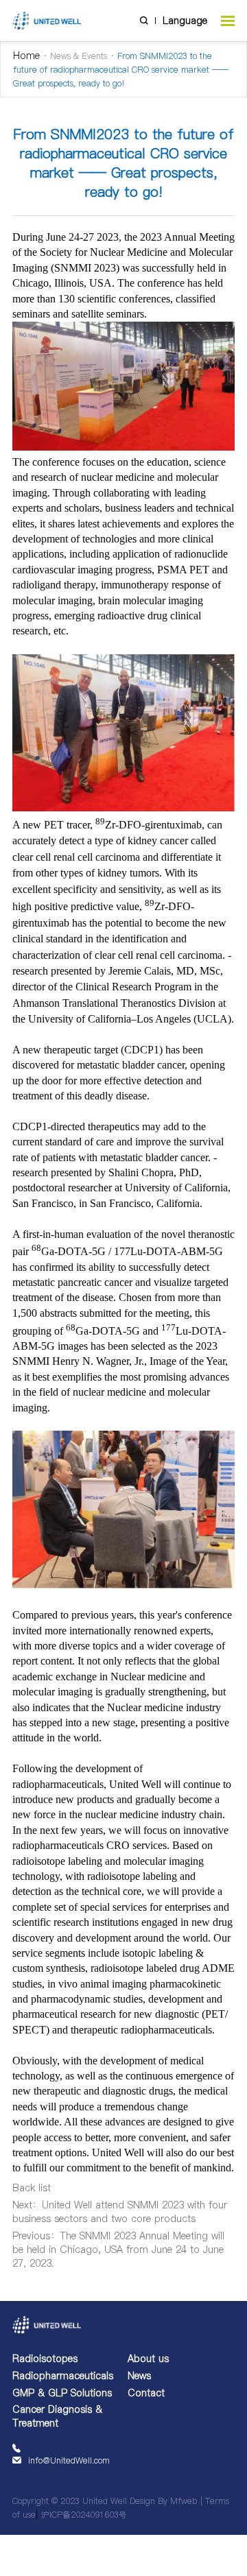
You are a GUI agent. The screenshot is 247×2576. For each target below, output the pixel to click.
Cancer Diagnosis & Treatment (57, 2416)
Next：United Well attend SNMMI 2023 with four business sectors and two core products (120, 2212)
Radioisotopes (45, 2359)
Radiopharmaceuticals (63, 2376)
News (139, 2376)
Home (26, 56)
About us (148, 2359)
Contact (146, 2393)
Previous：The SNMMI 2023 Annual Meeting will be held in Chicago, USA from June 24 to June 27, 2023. (118, 2250)
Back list (32, 2188)
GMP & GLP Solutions (62, 2393)
